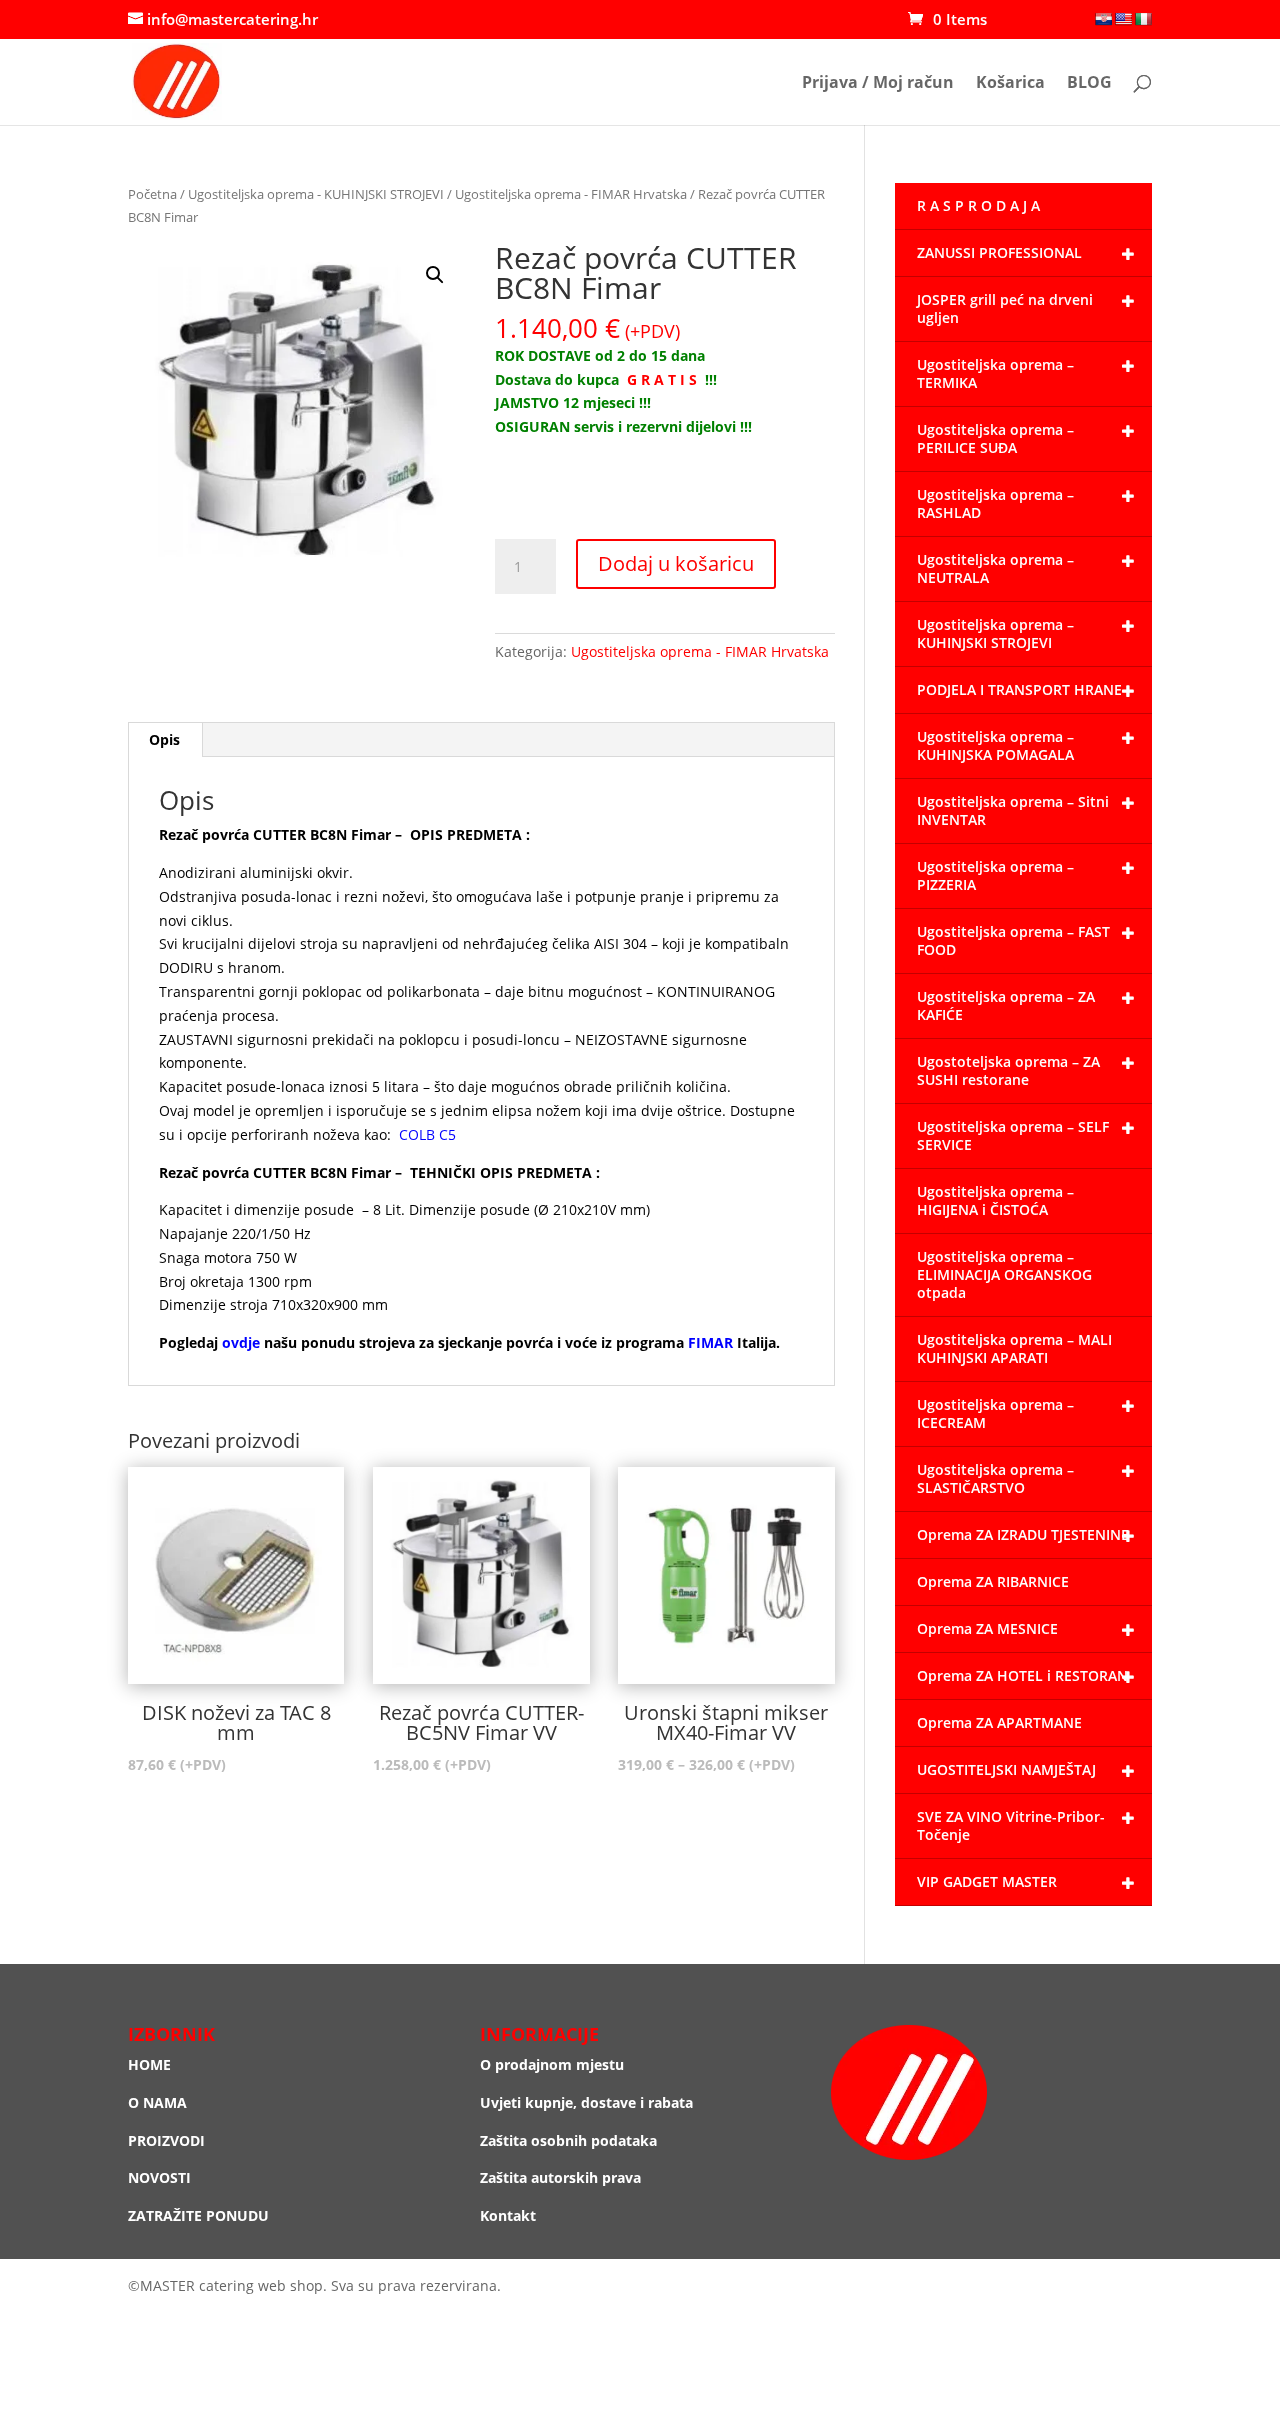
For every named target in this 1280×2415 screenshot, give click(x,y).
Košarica (1010, 84)
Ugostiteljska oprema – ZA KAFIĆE (1006, 1005)
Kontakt (508, 2215)
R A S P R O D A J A (978, 205)
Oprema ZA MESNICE (987, 1628)
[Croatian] (1103, 19)
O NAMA (157, 2102)
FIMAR (710, 1342)
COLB (417, 1134)
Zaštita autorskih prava (560, 2177)
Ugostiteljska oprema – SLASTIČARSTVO (995, 1478)
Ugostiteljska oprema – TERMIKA (995, 373)
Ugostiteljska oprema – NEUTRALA (995, 568)
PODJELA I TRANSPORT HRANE (1019, 689)
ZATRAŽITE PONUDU (198, 2215)
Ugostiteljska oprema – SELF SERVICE (1013, 1135)
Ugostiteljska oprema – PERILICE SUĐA (995, 438)
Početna (152, 194)
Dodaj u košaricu (676, 563)
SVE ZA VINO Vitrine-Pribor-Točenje (1011, 1825)
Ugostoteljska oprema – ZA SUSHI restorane (1008, 1070)
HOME (149, 2064)
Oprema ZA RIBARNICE (993, 1581)
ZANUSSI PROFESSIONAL (999, 252)
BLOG (1089, 84)
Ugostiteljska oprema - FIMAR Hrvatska (571, 194)
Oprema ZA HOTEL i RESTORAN (1022, 1675)
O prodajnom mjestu (552, 2064)
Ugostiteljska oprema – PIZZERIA (995, 875)
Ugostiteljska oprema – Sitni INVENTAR (1013, 810)
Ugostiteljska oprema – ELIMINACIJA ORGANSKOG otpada (1004, 1274)
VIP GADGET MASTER (987, 1881)
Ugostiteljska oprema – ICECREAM (995, 1413)
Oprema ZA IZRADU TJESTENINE (1023, 1534)
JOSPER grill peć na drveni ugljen (1005, 308)
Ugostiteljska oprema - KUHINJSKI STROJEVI (316, 194)
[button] (435, 275)
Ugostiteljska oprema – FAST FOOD (1013, 940)
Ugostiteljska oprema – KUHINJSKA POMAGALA (995, 745)
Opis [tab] (164, 739)
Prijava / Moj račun (878, 84)
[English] (1123, 19)
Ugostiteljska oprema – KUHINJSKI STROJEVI (995, 633)
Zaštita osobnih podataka (568, 2140)
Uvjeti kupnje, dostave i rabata (586, 2102)
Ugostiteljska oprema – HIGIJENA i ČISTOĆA (995, 1200)
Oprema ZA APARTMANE (999, 1722)
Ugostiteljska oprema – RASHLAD (995, 503)
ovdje (241, 1342)
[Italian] (1143, 19)
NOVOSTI (159, 2177)
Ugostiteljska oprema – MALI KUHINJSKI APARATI (1014, 1348)
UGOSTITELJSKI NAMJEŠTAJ (1006, 1769)
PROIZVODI (166, 2140)
